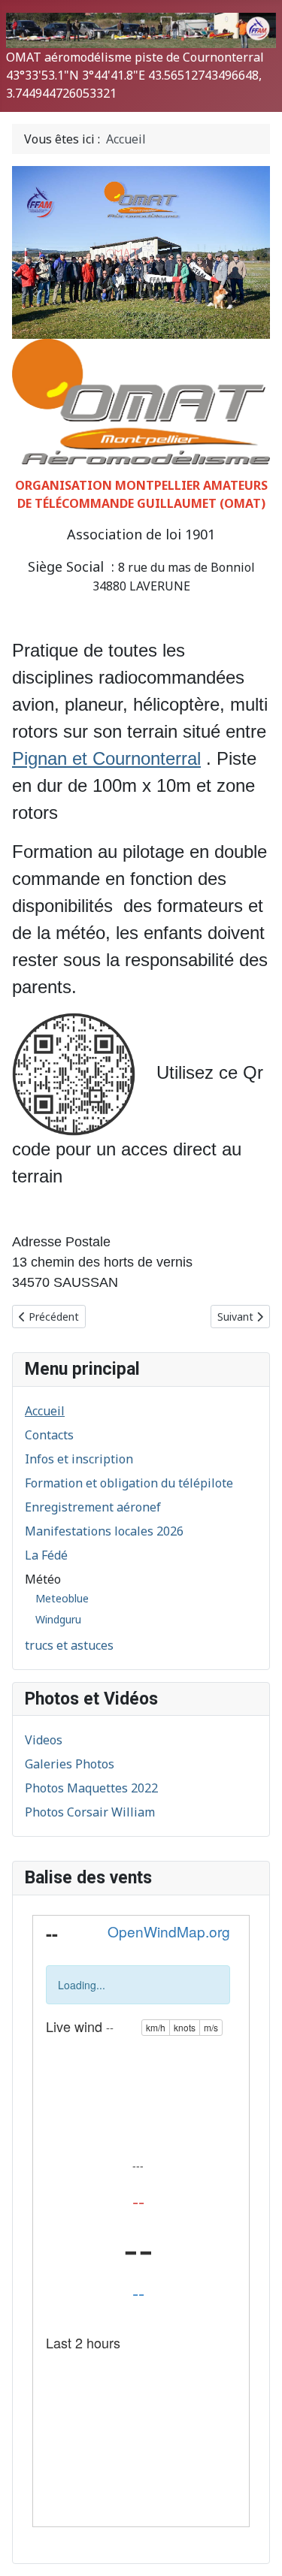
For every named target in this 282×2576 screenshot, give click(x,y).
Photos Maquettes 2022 (91, 1788)
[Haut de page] (256, 2548)
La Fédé (46, 1555)
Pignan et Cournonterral (106, 758)
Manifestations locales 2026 (104, 1531)
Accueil (45, 1411)
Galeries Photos (70, 1764)
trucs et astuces (69, 1645)
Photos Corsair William (90, 1812)
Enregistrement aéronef (93, 1507)
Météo (43, 1579)
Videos (44, 1740)
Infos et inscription (79, 1459)
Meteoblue (62, 1598)
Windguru (58, 1619)
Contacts (49, 1435)
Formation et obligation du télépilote (129, 1483)
